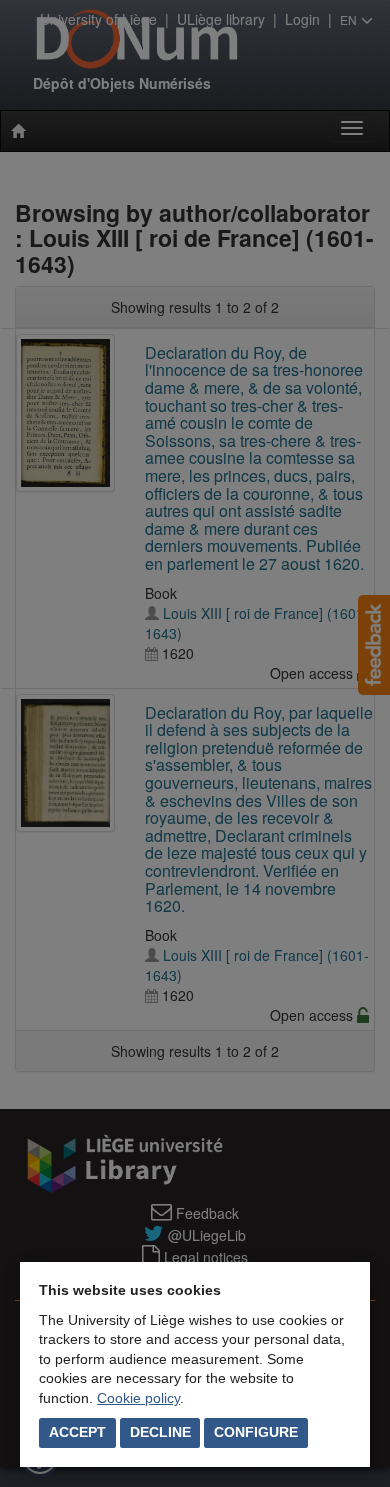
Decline (160, 1432)
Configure (256, 1432)
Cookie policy (138, 1398)
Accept (77, 1432)
